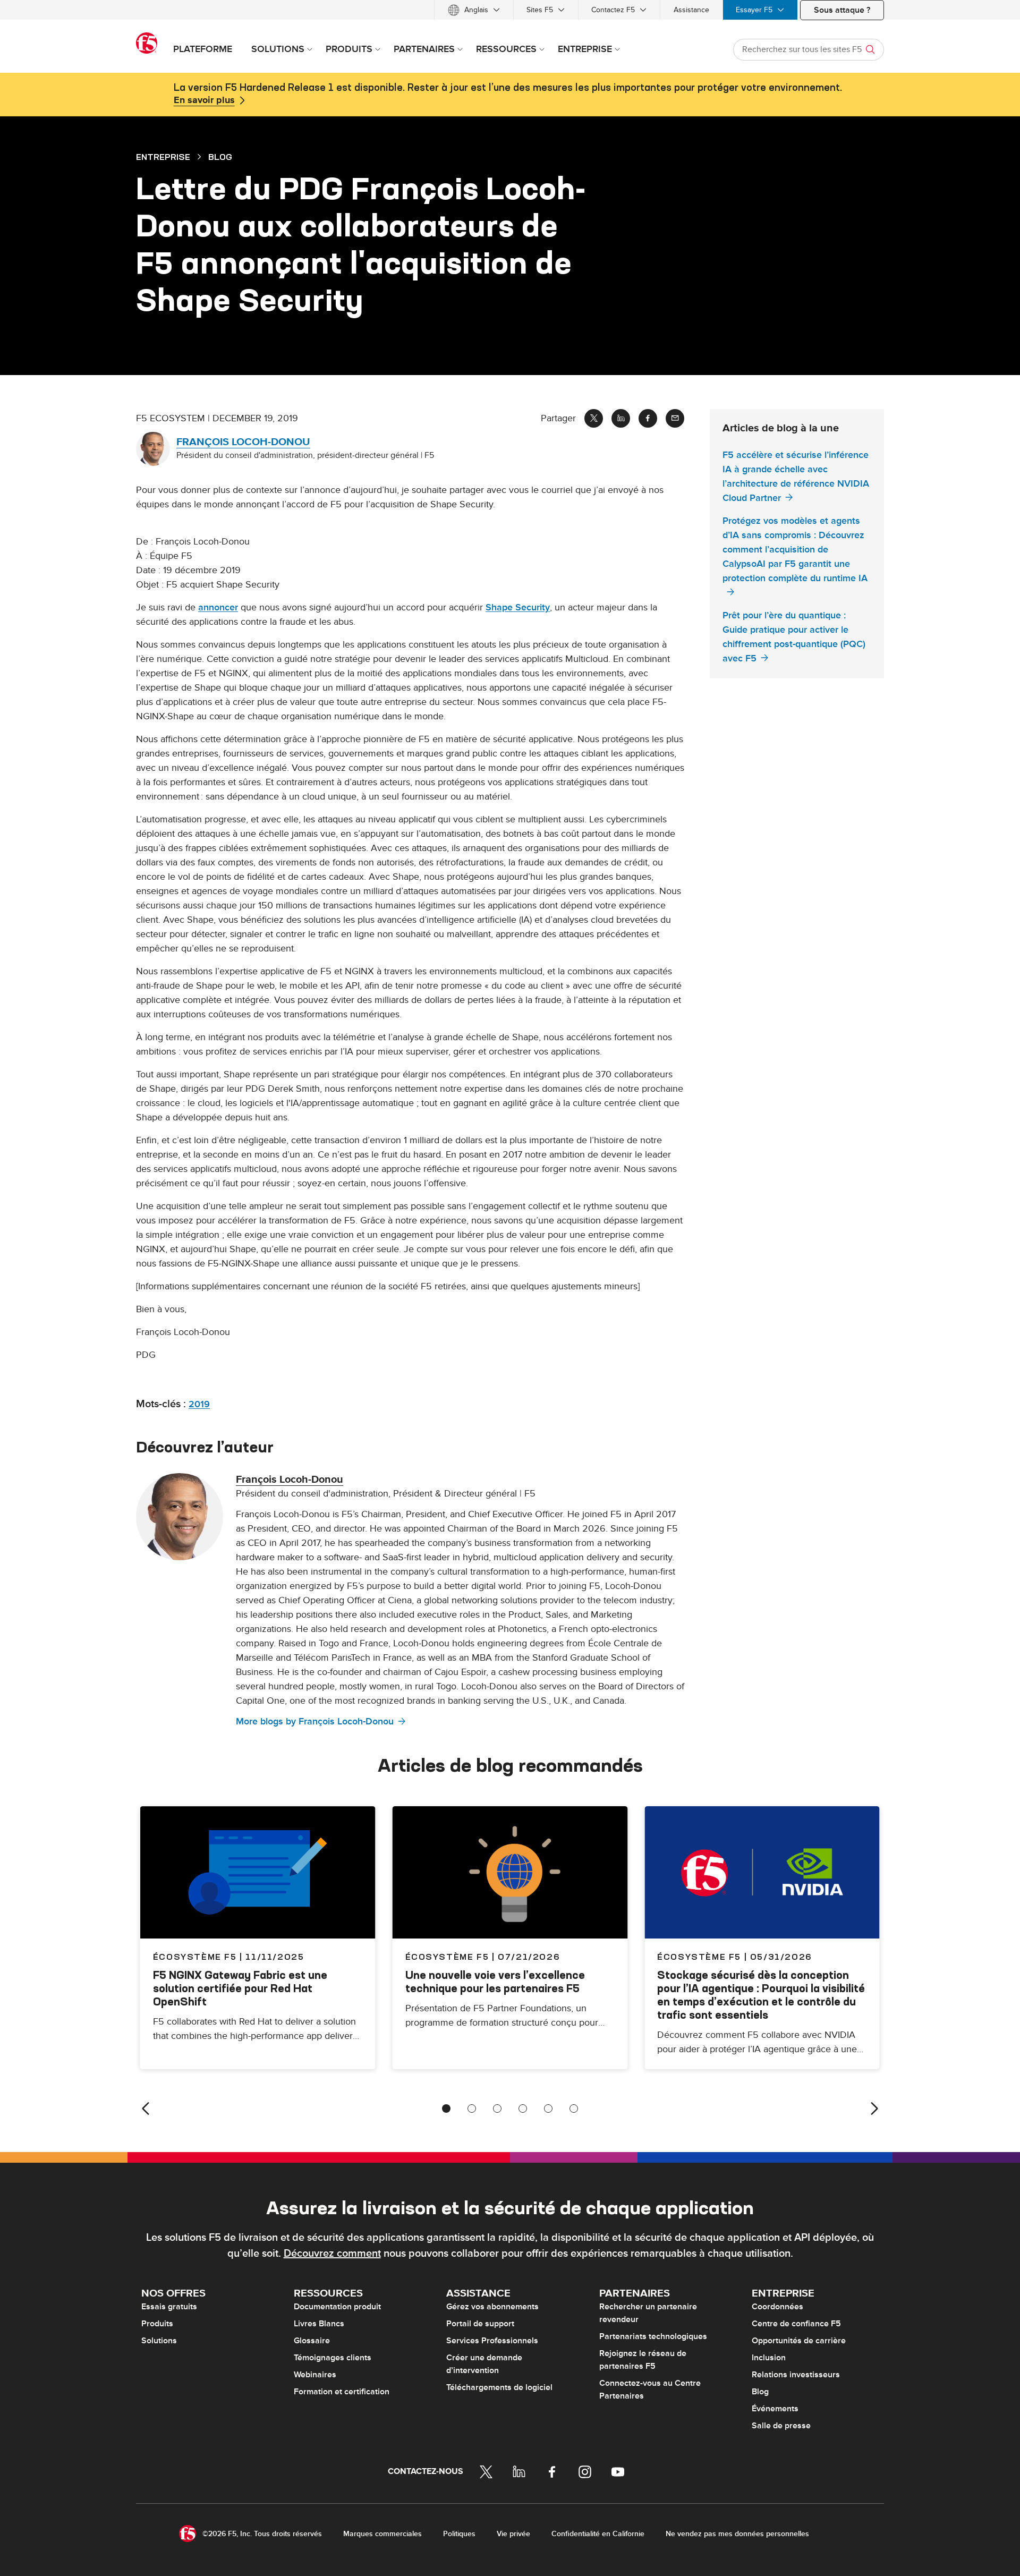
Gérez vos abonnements (492, 2307)
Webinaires (315, 2375)
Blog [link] (220, 157)
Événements (775, 2409)
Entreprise (163, 157)
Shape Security (518, 607)
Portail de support (480, 2324)
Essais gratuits (169, 2307)
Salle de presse (781, 2426)
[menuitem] (474, 10)
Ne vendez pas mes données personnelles (737, 2534)
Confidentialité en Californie (598, 2534)
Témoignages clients (333, 2358)
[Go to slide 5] (548, 2109)
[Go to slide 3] (497, 2109)
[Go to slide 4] (523, 2109)
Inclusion (769, 2358)
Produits (157, 2324)
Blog (760, 2392)
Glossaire (312, 2341)
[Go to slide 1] (446, 2109)
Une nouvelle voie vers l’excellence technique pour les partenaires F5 (495, 1982)
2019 (199, 1404)
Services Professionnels (492, 2341)
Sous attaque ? (842, 10)
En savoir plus (204, 100)
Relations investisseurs (796, 2375)
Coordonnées (777, 2307)
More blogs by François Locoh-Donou (315, 1721)
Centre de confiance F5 (796, 2324)
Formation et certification (342, 2392)
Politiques (459, 2534)
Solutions (159, 2341)
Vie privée (513, 2534)
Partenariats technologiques (653, 2336)
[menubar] (510, 10)
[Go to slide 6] (574, 2109)
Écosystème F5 (447, 1957)
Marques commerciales (382, 2534)
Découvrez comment (332, 2254)
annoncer (218, 607)
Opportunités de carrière (799, 2341)
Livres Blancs (319, 2324)
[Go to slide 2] (472, 2109)
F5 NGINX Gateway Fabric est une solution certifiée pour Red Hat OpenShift (240, 1988)
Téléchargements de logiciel (499, 2387)
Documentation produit (337, 2307)
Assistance (691, 10)
